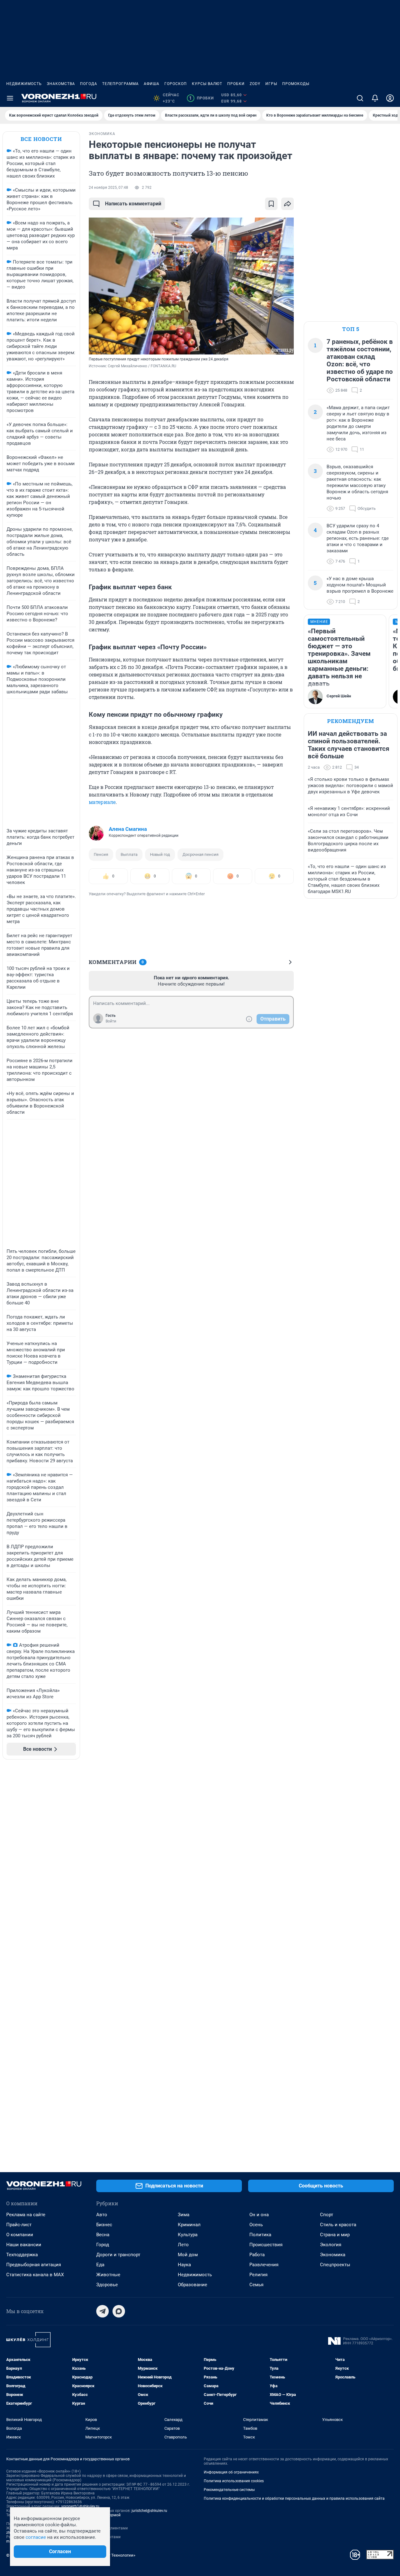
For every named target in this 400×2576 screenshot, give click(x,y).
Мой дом (188, 2255)
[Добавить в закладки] (271, 204)
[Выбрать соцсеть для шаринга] (287, 204)
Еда (100, 2265)
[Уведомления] (375, 98)
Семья (256, 2285)
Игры (271, 84)
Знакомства (61, 84)
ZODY (255, 84)
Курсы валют (207, 84)
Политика (260, 2235)
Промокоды (296, 84)
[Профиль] (390, 98)
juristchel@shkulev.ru (149, 2511)
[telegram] (102, 2311)
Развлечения (264, 2265)
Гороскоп (176, 84)
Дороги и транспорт (118, 2255)
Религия (258, 2275)
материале (102, 802)
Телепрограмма (120, 84)
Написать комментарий (133, 204)
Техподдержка (22, 2255)
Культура (188, 2235)
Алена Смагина (128, 829)
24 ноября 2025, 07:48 (108, 188)
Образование (192, 2285)
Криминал (189, 2225)
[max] (119, 2311)
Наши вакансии (24, 2245)
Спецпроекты (335, 2265)
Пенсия (101, 854)
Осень (256, 2225)
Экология (331, 2245)
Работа (257, 2255)
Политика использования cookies (234, 2481)
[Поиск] (360, 98)
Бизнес (104, 2225)
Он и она (259, 2215)
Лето (183, 2245)
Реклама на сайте (26, 2215)
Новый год (160, 854)
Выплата (129, 854)
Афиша (152, 84)
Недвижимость (24, 84)
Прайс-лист (19, 2225)
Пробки (236, 84)
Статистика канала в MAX (35, 2275)
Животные (108, 2275)
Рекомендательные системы (229, 2490)
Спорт (327, 2215)
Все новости (41, 139)
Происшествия (266, 2245)
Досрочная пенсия (200, 854)
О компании (20, 2235)
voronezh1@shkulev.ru (80, 2506)
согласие (36, 2537)
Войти (111, 1021)
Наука (184, 2265)
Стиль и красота (338, 2225)
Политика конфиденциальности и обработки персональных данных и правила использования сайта (294, 2498)
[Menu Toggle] (10, 98)
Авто (102, 2215)
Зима (184, 2215)
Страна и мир (335, 2235)
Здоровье (107, 2285)
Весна (103, 2235)
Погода (89, 84)
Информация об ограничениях (231, 2472)
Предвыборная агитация (34, 2265)
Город (103, 2245)
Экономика (333, 2255)
